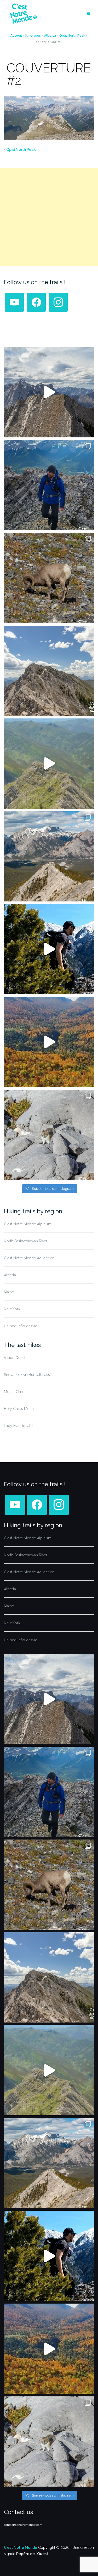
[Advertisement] (49, 217)
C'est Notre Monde (21, 2548)
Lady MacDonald (18, 1426)
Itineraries (33, 36)
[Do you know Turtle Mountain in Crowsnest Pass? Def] (49, 671)
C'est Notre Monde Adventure (29, 1258)
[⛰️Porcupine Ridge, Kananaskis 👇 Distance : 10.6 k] (49, 949)
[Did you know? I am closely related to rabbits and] (49, 1135)
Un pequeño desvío (21, 1326)
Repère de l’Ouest (32, 2554)
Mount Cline (14, 1392)
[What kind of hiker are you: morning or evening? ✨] (49, 485)
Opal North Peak (72, 36)
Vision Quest (15, 1358)
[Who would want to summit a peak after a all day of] (49, 392)
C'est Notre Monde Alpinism (28, 1224)
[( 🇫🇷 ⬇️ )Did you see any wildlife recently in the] (49, 578)
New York (12, 1309)
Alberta (50, 36)
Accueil (16, 36)
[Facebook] (14, 302)
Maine (9, 1292)
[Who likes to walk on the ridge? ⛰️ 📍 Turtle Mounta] (49, 764)
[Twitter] (36, 302)
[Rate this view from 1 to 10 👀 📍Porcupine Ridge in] (49, 856)
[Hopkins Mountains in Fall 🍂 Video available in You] (49, 1042)
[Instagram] (58, 302)
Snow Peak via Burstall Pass (27, 1375)
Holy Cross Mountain (22, 1409)
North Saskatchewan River (26, 1241)
